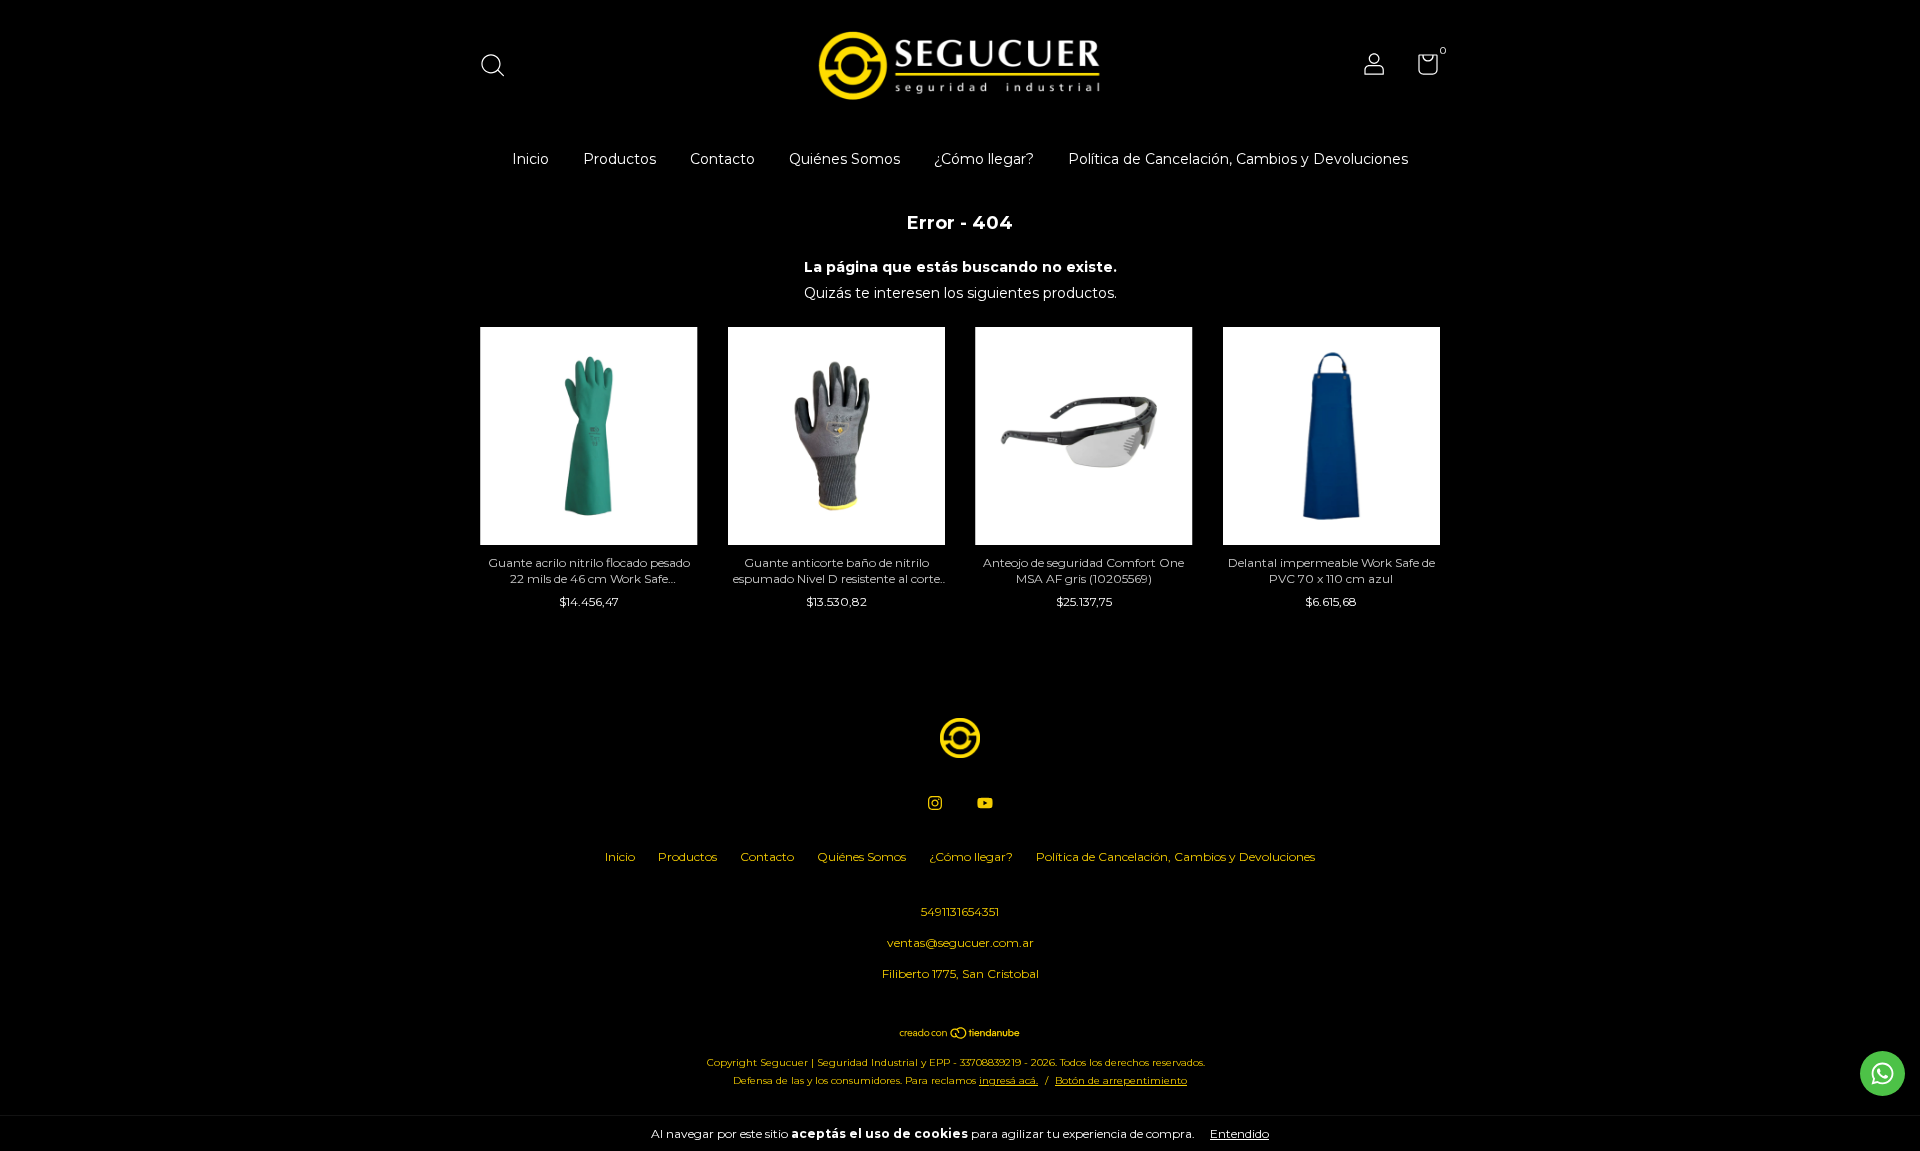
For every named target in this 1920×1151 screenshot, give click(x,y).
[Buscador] (499, 67)
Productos (619, 159)
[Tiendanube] (960, 1035)
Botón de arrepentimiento (1121, 1080)
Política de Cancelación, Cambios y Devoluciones (1238, 159)
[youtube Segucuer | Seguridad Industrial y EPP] (985, 803)
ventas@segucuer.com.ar (960, 942)
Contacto (722, 159)
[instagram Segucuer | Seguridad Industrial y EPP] (935, 803)
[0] (1420, 68)
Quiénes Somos (844, 159)
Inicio (530, 159)
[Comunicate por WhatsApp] (1882, 1073)
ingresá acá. (1008, 1080)
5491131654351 (960, 911)
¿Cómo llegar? (984, 159)
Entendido (1239, 1133)
